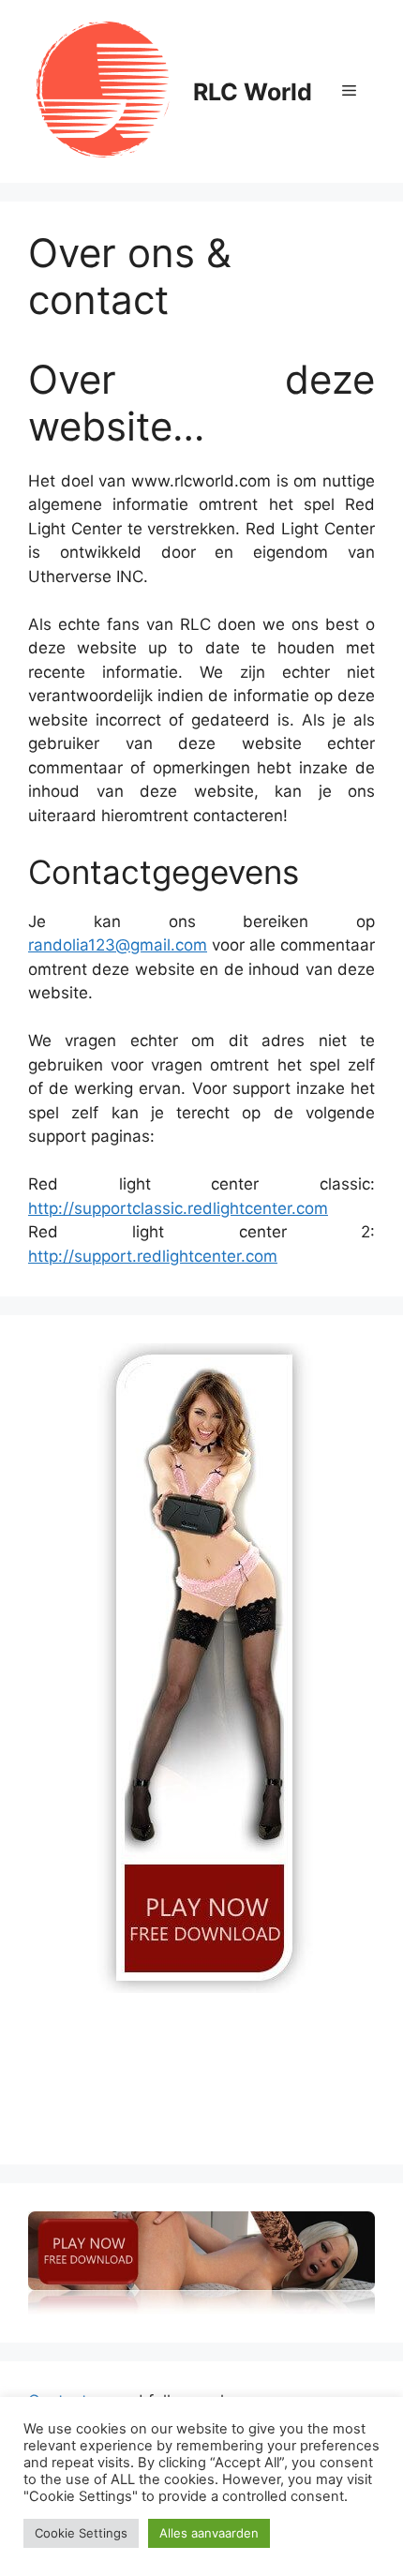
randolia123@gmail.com (118, 945)
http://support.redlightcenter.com (153, 1256)
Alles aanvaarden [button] (209, 2533)
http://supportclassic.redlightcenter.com (178, 1208)
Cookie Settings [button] (81, 2533)
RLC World (253, 92)
